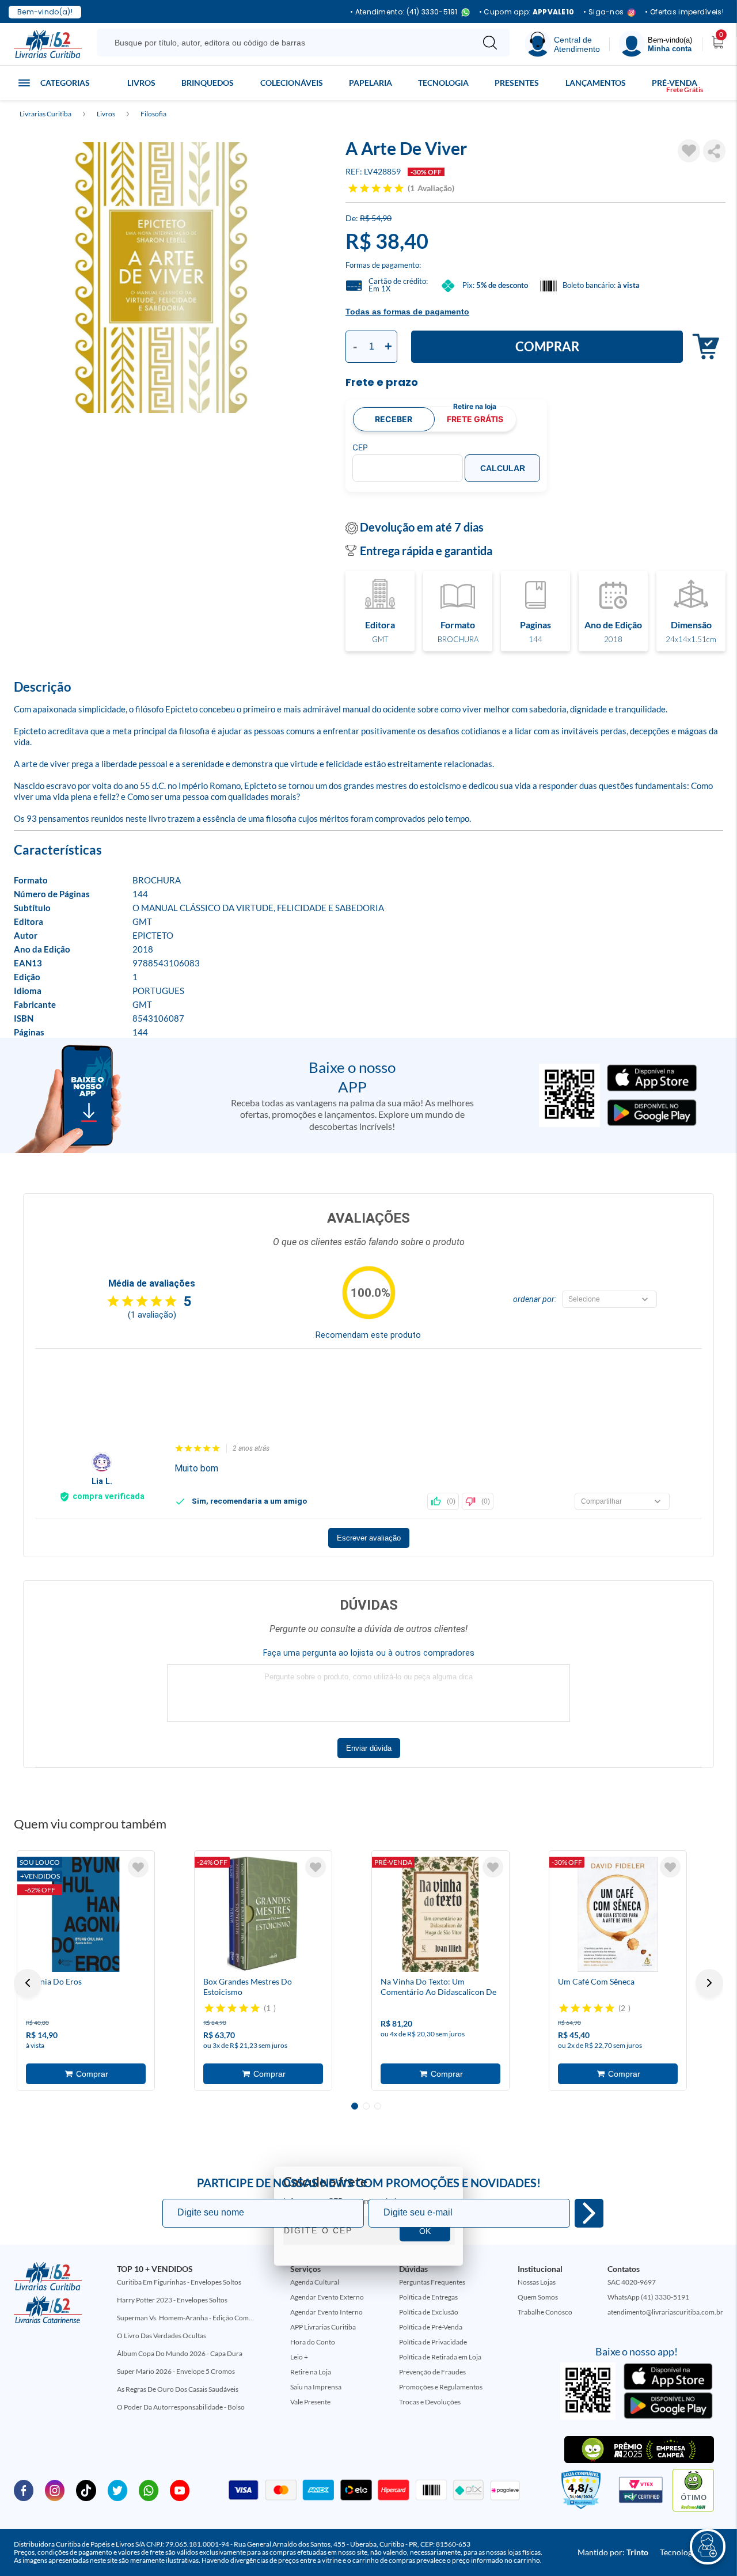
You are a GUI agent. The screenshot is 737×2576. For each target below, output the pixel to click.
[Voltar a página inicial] (48, 43)
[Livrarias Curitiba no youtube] (180, 2490)
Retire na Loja (311, 2372)
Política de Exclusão (429, 2312)
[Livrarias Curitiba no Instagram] (55, 2490)
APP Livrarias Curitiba (323, 2327)
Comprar (547, 346)
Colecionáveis (292, 83)
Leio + (299, 2357)
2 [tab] (366, 2106)
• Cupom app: (527, 12)
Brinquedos (208, 83)
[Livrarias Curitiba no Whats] (149, 2490)
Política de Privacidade (433, 2342)
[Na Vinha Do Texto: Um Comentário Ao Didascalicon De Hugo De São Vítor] (440, 1914)
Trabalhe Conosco (545, 2312)
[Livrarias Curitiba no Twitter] (117, 2490)
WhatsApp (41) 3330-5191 (648, 2297)
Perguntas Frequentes (432, 2282)
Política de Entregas (428, 2297)
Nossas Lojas (537, 2282)
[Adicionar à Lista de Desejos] (689, 151)
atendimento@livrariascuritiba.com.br (665, 2312)
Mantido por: (613, 2552)
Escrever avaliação (369, 1538)
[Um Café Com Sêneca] (618, 1914)
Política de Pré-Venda (431, 2327)
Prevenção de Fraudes (432, 2372)
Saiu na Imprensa (316, 2387)
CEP (360, 447)
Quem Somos (538, 2297)
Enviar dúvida (369, 1748)
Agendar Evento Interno (326, 2312)
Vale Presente (310, 2402)
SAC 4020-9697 (632, 2282)
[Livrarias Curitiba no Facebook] (24, 2490)
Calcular (503, 468)
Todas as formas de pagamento (407, 312)
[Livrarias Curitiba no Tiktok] (86, 2490)
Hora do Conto (313, 2342)
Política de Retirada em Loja (440, 2357)
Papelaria (371, 83)
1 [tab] (355, 2106)
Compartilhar (714, 151)
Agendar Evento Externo (327, 2297)
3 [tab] (378, 2106)
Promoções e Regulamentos (441, 2387)
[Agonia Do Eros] (86, 1914)
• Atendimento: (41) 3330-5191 (404, 12)
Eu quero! (589, 2213)
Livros (141, 83)
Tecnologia (443, 83)
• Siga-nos (603, 12)
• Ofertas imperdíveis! (684, 12)
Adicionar (703, 347)
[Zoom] (161, 278)
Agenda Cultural (315, 2282)
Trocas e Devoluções (430, 2402)
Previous (28, 1983)
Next (709, 1983)
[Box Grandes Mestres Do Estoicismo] (263, 1914)
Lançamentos (596, 83)
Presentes (517, 83)
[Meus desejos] (138, 1867)
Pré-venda (675, 83)
